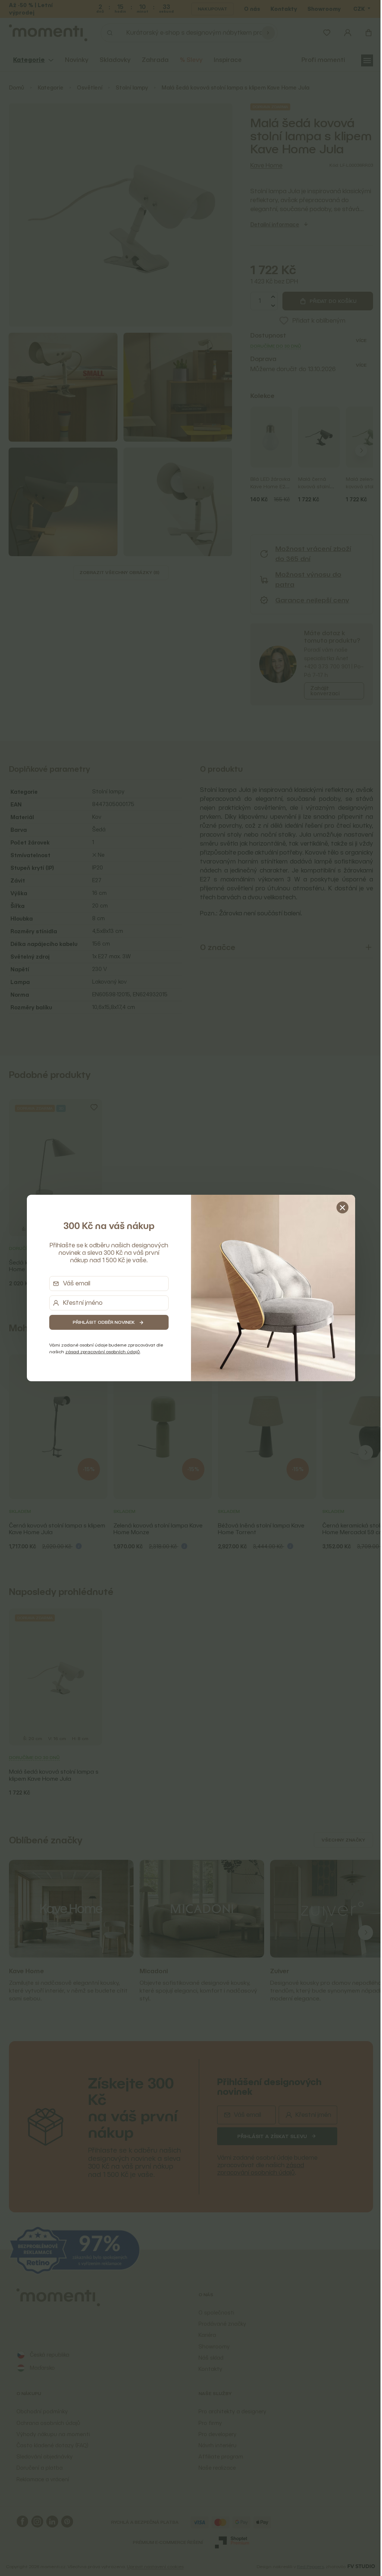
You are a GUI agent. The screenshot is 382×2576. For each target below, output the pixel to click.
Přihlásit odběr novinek (101, 1322)
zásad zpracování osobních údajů (100, 1352)
